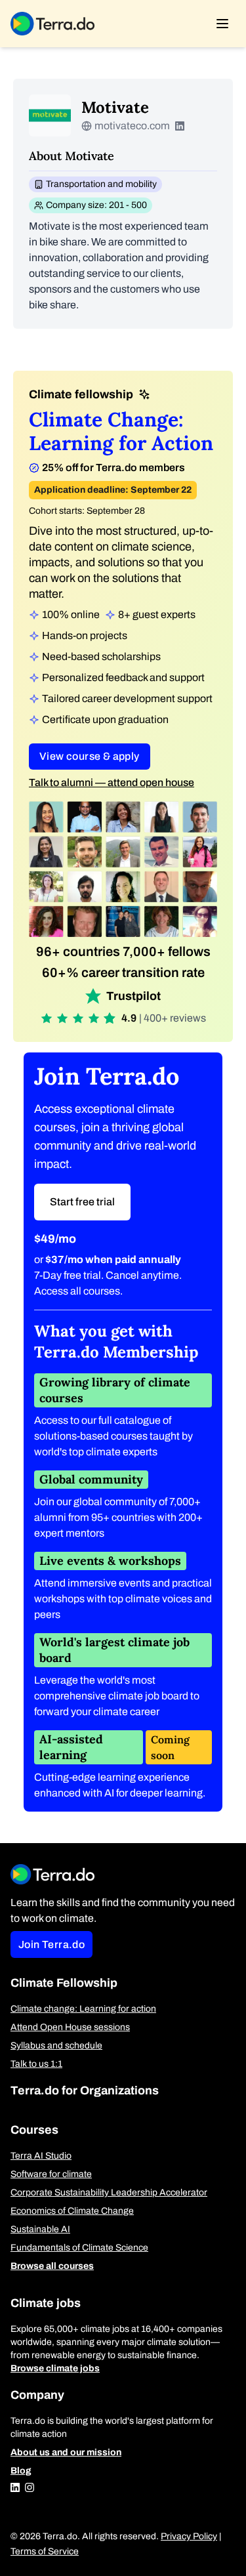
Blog (21, 2471)
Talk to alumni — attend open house (112, 782)
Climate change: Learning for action (83, 2009)
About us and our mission (66, 2452)
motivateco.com (132, 126)
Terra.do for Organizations (85, 2090)
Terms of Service (45, 2551)
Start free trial (82, 1202)
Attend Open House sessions (70, 2027)
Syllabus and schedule (56, 2046)
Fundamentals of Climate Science (79, 2248)
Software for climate (51, 2174)
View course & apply (90, 756)
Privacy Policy (189, 2536)
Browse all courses (52, 2266)
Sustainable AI (40, 2229)
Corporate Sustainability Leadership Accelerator (109, 2192)
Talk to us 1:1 (36, 2064)
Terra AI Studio (41, 2156)
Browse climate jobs (55, 2368)
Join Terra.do (51, 1944)
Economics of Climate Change (72, 2211)
